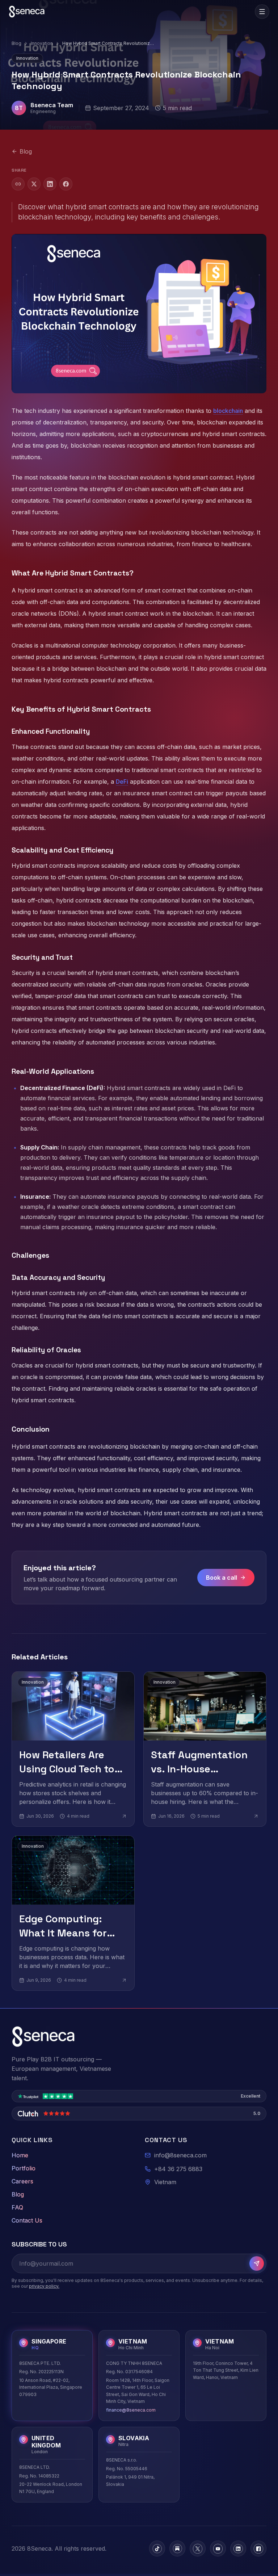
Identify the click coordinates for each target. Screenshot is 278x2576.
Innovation (42, 43)
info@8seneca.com (180, 2155)
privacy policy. (44, 2286)
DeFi (122, 782)
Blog (16, 43)
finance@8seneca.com (131, 2410)
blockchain (228, 411)
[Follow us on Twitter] (198, 2548)
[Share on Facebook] (66, 184)
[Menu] (262, 12)
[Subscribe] (257, 2263)
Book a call (222, 1578)
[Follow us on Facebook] (258, 2548)
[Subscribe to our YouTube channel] (218, 2548)
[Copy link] (18, 184)
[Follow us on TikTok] (157, 2548)
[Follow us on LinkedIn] (238, 2548)
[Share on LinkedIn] (50, 184)
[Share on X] (34, 184)
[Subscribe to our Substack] (177, 2548)
